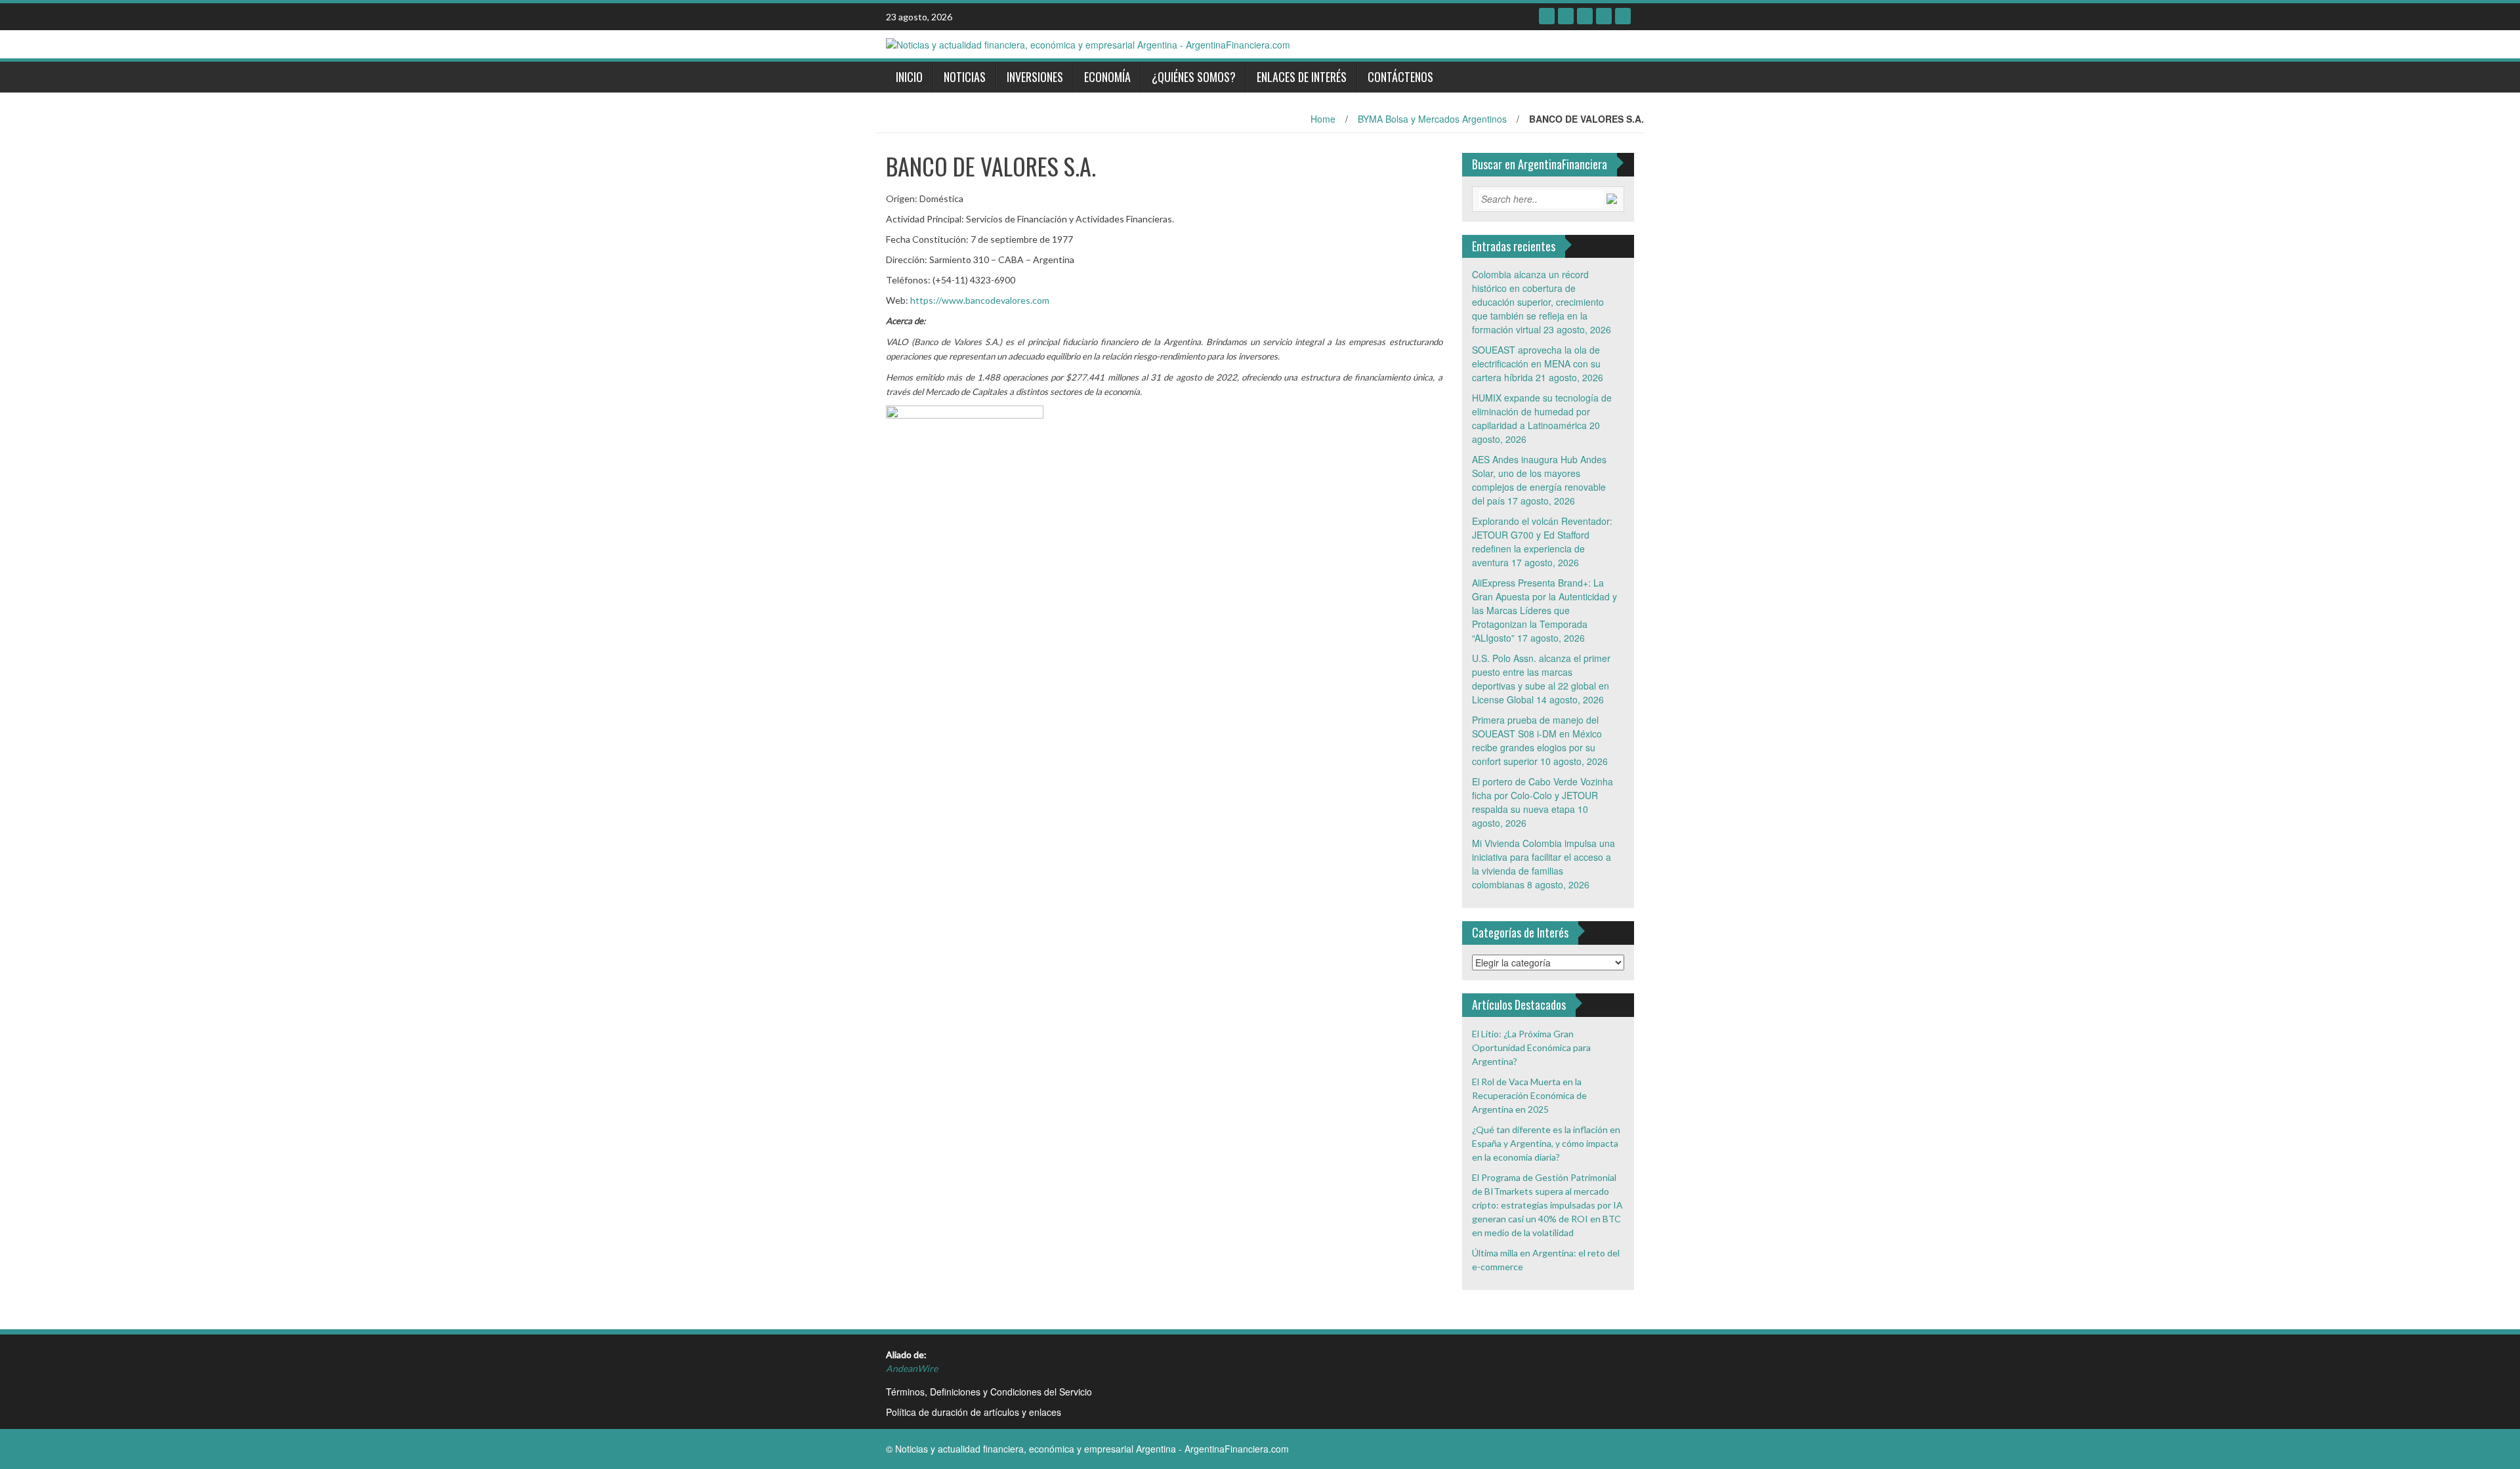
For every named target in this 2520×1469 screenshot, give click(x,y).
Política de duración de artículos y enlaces (974, 1412)
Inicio (909, 77)
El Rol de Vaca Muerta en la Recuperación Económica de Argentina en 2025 (1529, 1095)
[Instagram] (1623, 16)
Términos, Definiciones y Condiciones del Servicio (989, 1392)
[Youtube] (1604, 16)
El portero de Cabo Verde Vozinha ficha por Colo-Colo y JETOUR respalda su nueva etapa (1543, 795)
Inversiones (1035, 77)
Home (1323, 119)
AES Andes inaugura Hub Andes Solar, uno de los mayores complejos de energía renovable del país (1539, 480)
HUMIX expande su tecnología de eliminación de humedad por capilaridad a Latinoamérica (1542, 411)
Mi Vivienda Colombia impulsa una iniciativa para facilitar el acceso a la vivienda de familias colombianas (1543, 864)
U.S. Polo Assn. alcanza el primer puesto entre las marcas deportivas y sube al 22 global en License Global (1541, 679)
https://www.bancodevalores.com (980, 300)
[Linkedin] (1585, 16)
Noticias (965, 77)
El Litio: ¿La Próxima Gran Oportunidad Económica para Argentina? (1531, 1047)
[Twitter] (1566, 16)
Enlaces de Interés (1302, 77)
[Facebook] (1547, 16)
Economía (1107, 77)
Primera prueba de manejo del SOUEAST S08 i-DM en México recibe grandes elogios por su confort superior (1537, 740)
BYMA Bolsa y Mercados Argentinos (1432, 119)
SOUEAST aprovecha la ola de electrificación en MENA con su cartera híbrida (1536, 363)
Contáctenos (1400, 77)
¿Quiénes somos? (1194, 77)
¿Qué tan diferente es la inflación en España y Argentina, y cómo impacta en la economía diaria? (1546, 1143)
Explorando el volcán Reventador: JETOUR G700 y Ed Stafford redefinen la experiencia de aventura (1542, 542)
